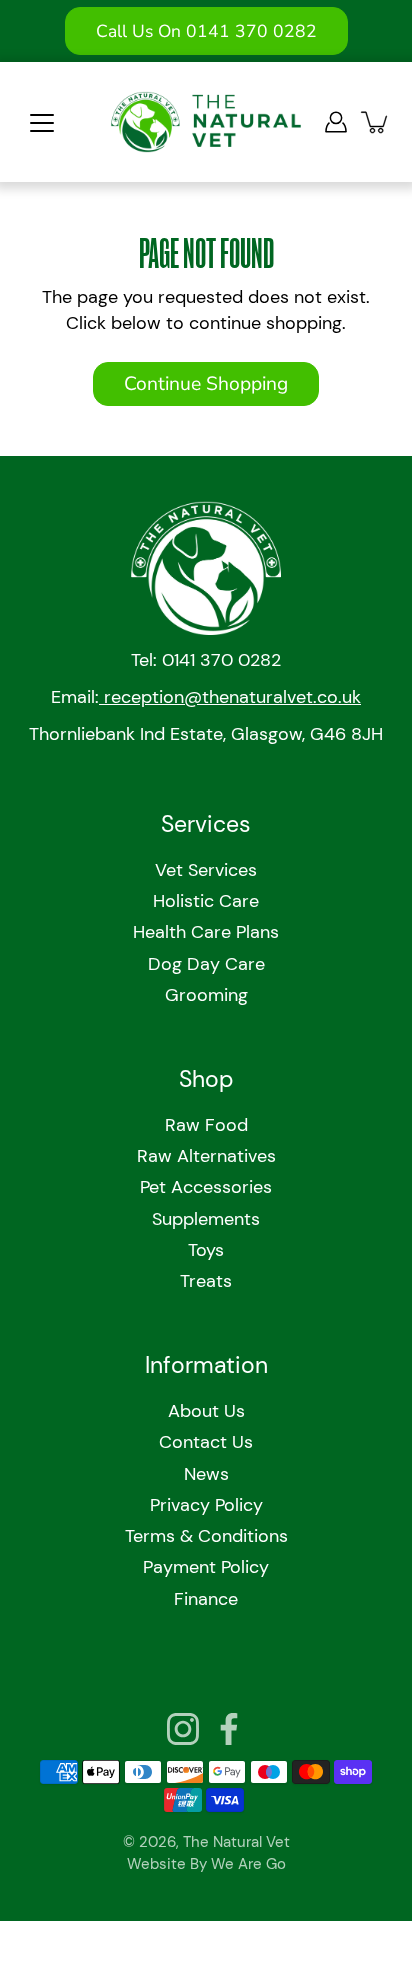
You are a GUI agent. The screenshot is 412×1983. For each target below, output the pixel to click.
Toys (206, 1250)
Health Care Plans (206, 932)
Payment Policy (206, 1567)
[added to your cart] (376, 122)
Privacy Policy (206, 1505)
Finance (206, 1599)
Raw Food (206, 1125)
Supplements (206, 1219)
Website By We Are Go (206, 1864)
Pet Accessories (206, 1187)
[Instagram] (183, 1729)
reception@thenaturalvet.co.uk (230, 697)
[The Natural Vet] (206, 122)
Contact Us (206, 1442)
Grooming (206, 995)
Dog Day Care (206, 964)
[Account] (336, 122)
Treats (206, 1281)
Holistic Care (206, 901)
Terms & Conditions (206, 1536)
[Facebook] (229, 1729)
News (206, 1474)
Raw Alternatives (206, 1156)
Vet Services (206, 870)
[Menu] (42, 123)
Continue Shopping (206, 384)
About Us (206, 1411)
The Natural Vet (236, 1842)
